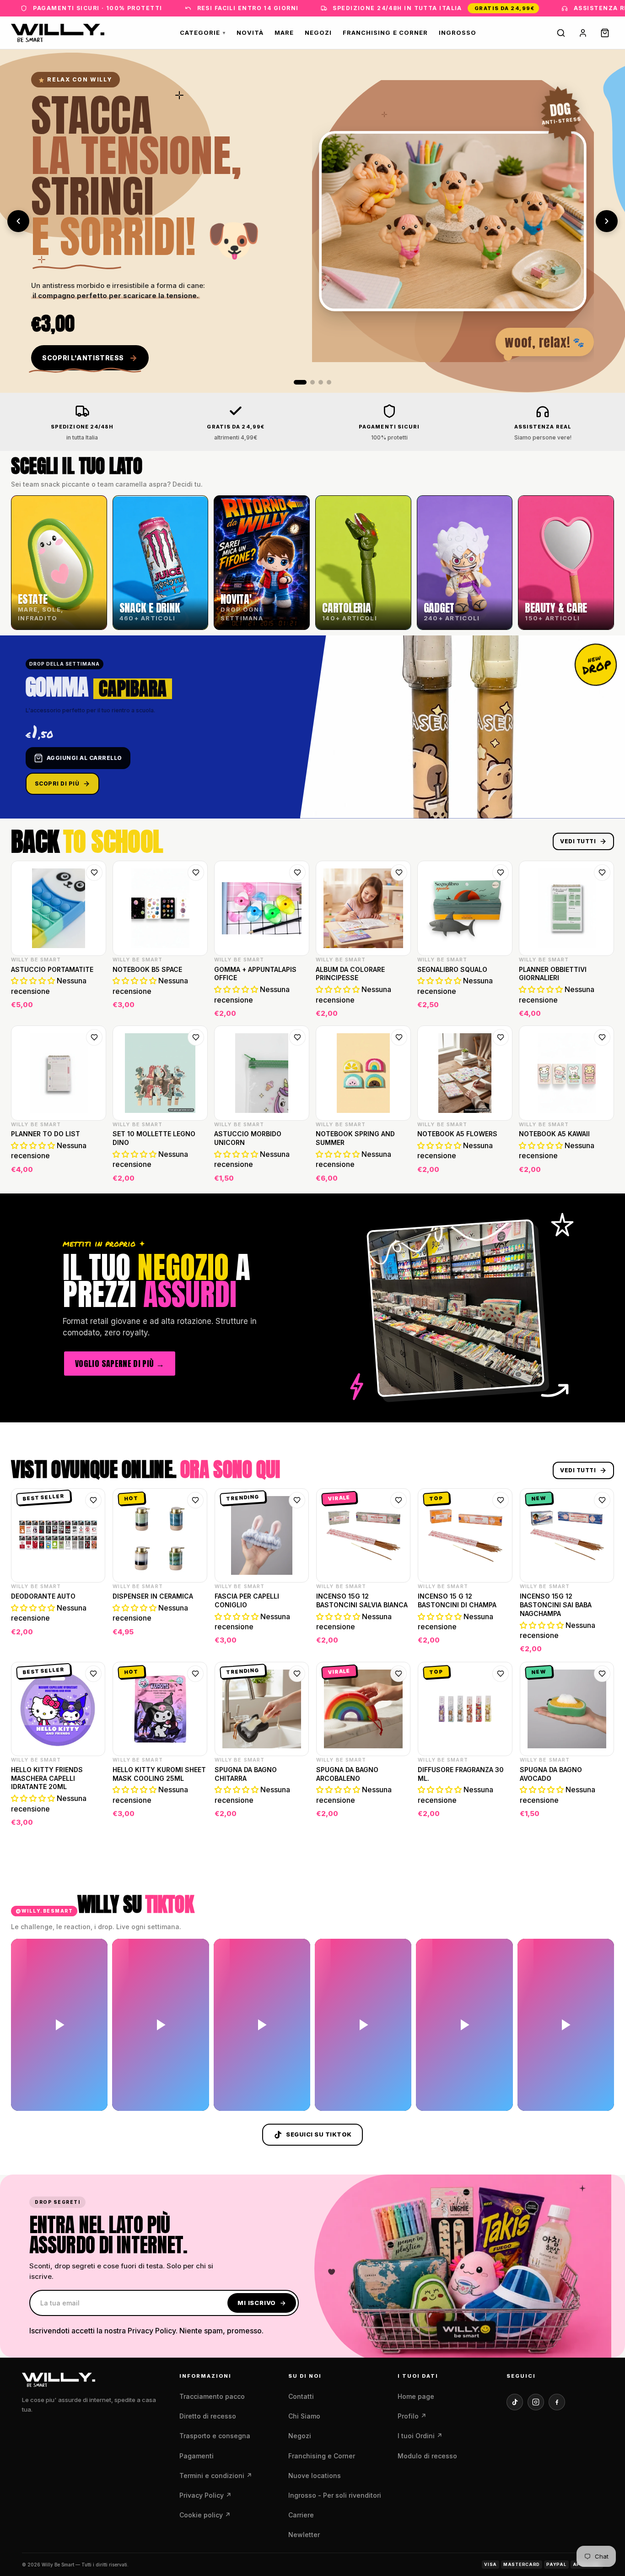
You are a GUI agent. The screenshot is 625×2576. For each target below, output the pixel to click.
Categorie (203, 33)
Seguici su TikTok (319, 2134)
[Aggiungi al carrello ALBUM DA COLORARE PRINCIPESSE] (398, 1008)
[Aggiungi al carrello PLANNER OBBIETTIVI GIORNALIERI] (601, 1008)
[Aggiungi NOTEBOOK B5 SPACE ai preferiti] (196, 873)
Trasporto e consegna (215, 2436)
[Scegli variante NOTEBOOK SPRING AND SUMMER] (398, 1172)
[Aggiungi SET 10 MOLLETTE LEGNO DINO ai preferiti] (196, 1037)
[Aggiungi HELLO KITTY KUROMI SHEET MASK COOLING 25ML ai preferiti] (195, 1674)
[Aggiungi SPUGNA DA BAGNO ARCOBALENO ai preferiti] (399, 1674)
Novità (250, 33)
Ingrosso (458, 33)
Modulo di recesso (427, 2456)
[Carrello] (605, 33)
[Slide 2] (308, 382)
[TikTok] (515, 2402)
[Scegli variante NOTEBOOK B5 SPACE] (195, 1008)
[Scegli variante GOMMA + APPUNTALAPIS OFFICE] (296, 1008)
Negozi (318, 33)
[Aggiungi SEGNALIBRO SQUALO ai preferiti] (501, 873)
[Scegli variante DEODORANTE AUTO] (92, 1643)
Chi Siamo (304, 2416)
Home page (416, 2396)
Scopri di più (57, 784)
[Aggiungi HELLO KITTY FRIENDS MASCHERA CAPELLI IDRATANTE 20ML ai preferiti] (93, 1674)
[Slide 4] (329, 382)
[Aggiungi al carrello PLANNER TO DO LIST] (93, 1172)
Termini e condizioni (216, 2476)
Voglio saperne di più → (120, 1363)
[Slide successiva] (607, 221)
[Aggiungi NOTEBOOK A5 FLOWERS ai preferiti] (501, 1037)
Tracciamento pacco (212, 2396)
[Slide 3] (321, 382)
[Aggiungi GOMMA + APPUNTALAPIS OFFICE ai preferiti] (297, 873)
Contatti (301, 2396)
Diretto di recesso (208, 2416)
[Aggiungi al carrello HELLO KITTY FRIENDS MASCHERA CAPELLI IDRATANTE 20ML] (92, 1817)
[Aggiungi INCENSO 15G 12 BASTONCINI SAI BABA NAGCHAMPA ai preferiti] (602, 1500)
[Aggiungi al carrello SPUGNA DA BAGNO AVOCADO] (601, 1817)
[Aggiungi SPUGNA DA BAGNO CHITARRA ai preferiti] (297, 1674)
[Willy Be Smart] (58, 33)
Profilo (412, 2416)
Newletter (304, 2535)
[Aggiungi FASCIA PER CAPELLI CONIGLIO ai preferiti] (297, 1500)
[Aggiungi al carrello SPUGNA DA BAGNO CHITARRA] (296, 1817)
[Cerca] (561, 33)
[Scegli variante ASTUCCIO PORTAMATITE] (93, 1008)
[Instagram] (536, 2402)
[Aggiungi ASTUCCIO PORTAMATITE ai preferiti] (94, 873)
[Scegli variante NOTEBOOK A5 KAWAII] (601, 1172)
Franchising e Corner (385, 33)
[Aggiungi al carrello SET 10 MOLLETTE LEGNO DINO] (195, 1172)
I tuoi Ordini (420, 2436)
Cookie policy (205, 2515)
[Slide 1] (296, 382)
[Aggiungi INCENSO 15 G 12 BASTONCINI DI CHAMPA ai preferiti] (501, 1500)
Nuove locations (315, 2476)
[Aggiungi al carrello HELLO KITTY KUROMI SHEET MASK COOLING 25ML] (194, 1817)
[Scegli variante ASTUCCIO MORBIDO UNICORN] (296, 1172)
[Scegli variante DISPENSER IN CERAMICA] (194, 1643)
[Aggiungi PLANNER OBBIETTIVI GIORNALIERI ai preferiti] (602, 873)
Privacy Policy (205, 2495)
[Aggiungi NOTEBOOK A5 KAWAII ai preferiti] (602, 1037)
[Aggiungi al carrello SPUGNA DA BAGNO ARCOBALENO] (398, 1817)
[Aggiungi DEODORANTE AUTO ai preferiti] (93, 1500)
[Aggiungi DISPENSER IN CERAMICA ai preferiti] (195, 1500)
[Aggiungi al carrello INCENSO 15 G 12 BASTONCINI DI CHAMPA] (500, 1643)
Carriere (301, 2515)
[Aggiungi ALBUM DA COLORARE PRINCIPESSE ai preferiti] (399, 873)
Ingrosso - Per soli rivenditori (335, 2495)
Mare (284, 33)
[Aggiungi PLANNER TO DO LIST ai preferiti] (94, 1037)
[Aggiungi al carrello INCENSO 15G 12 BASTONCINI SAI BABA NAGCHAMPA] (601, 1643)
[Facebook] (557, 2402)
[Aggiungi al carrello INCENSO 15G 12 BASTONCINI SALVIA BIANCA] (398, 1643)
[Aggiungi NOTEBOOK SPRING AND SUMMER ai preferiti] (399, 1037)
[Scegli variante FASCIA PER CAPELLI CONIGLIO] (296, 1643)
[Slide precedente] (18, 221)
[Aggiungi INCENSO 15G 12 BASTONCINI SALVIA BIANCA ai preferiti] (399, 1500)
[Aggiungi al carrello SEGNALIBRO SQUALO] (500, 1008)
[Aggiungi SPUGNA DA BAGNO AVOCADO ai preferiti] (602, 1674)
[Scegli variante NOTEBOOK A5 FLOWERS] (500, 1172)
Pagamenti (197, 2456)
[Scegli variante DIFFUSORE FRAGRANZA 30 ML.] (500, 1817)
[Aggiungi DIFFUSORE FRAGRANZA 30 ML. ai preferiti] (501, 1674)
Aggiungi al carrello (84, 758)
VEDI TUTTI (578, 841)
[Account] (583, 33)
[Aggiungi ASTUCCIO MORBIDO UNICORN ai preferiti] (297, 1037)
